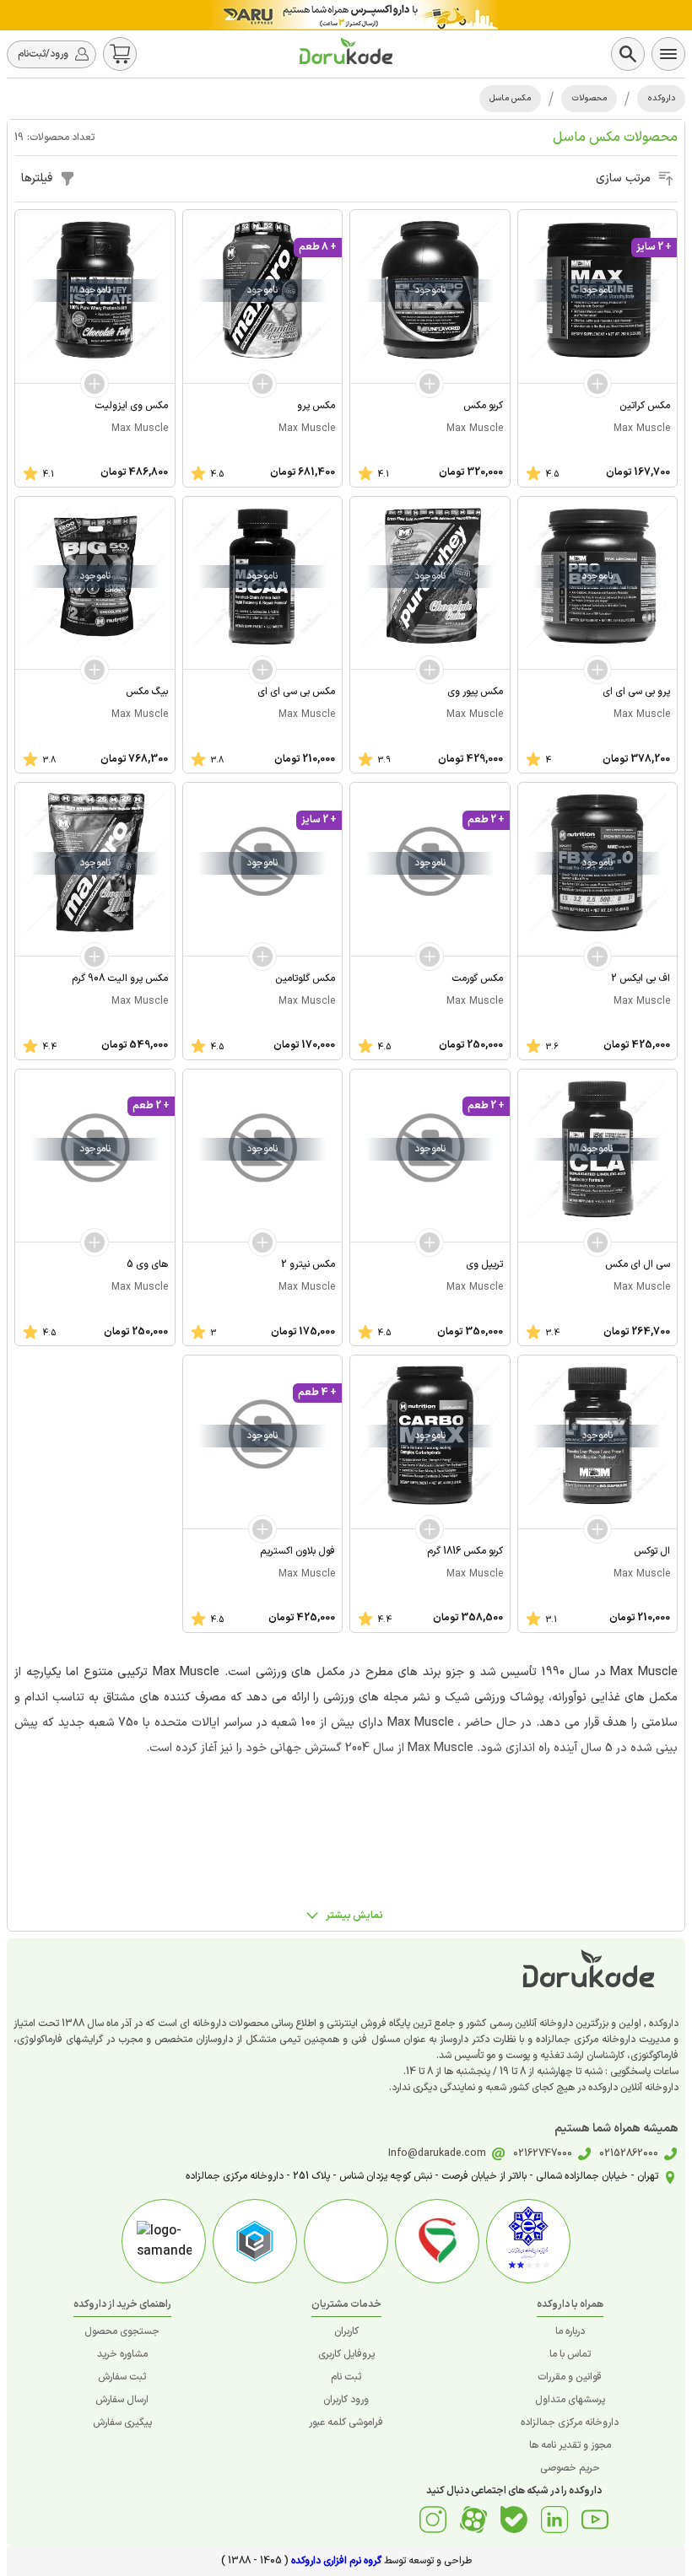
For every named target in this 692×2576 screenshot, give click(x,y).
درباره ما (570, 2331)
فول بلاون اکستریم (297, 1551)
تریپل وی (484, 1264)
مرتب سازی (623, 178)
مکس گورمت (477, 978)
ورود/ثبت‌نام (43, 54)
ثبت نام (346, 2377)
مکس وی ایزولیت (131, 406)
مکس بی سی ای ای (296, 692)
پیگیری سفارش (122, 2422)
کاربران (346, 2331)
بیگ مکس (147, 692)
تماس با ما (570, 2354)
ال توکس (652, 1551)
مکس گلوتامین (305, 978)
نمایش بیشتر (354, 1916)
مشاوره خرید (122, 2354)
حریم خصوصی (570, 2468)
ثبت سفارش (122, 2377)
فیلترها (37, 178)
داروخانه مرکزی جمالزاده (570, 2422)
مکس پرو (316, 406)
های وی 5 (147, 1264)
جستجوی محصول (122, 2331)
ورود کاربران (346, 2400)
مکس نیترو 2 (308, 1264)
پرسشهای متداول (570, 2400)
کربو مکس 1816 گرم (465, 1551)
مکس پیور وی (475, 692)
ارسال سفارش (122, 2400)
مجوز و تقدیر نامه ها (570, 2445)
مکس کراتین (645, 406)
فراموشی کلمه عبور (346, 2422)
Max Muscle (642, 428)
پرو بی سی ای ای (636, 692)
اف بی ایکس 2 (641, 978)
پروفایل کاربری (346, 2354)
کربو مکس (483, 406)
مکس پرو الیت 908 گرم (120, 978)
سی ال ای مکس (638, 1264)
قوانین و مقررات (570, 2377)
